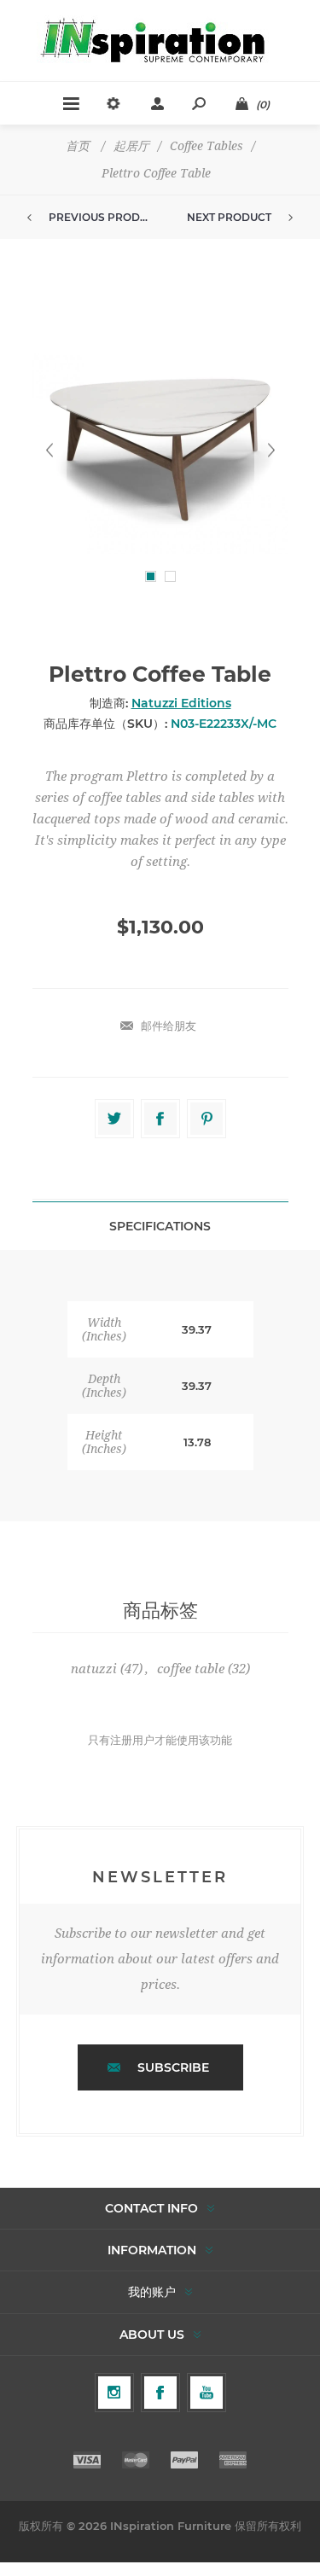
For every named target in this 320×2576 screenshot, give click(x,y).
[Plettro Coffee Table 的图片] (160, 450)
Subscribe (173, 2067)
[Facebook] (160, 2393)
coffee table (191, 1669)
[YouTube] (207, 2393)
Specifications (160, 1226)
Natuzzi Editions (181, 703)
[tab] (160, 1226)
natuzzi (94, 1669)
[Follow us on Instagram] (114, 2393)
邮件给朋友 (169, 1026)
